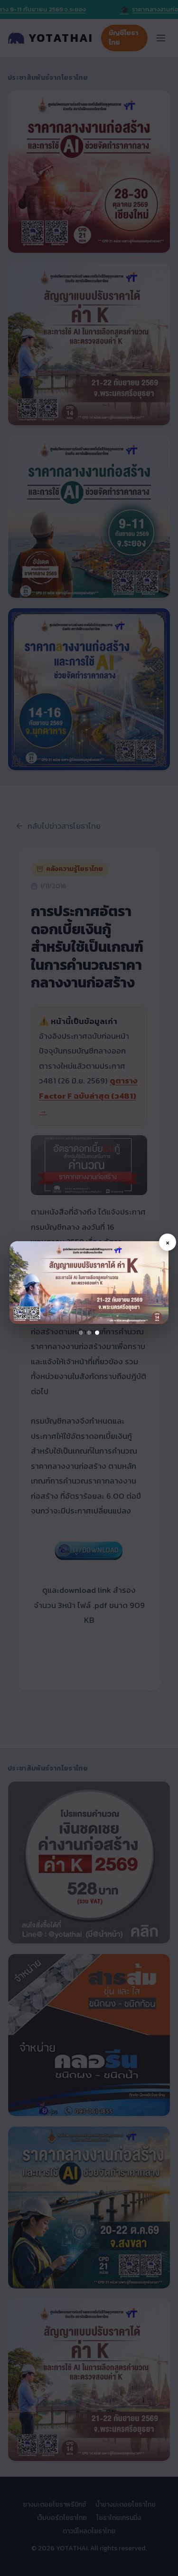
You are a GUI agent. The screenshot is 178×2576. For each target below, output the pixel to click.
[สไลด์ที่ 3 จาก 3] (97, 1333)
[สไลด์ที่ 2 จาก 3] (89, 1333)
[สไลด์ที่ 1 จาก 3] (81, 1333)
